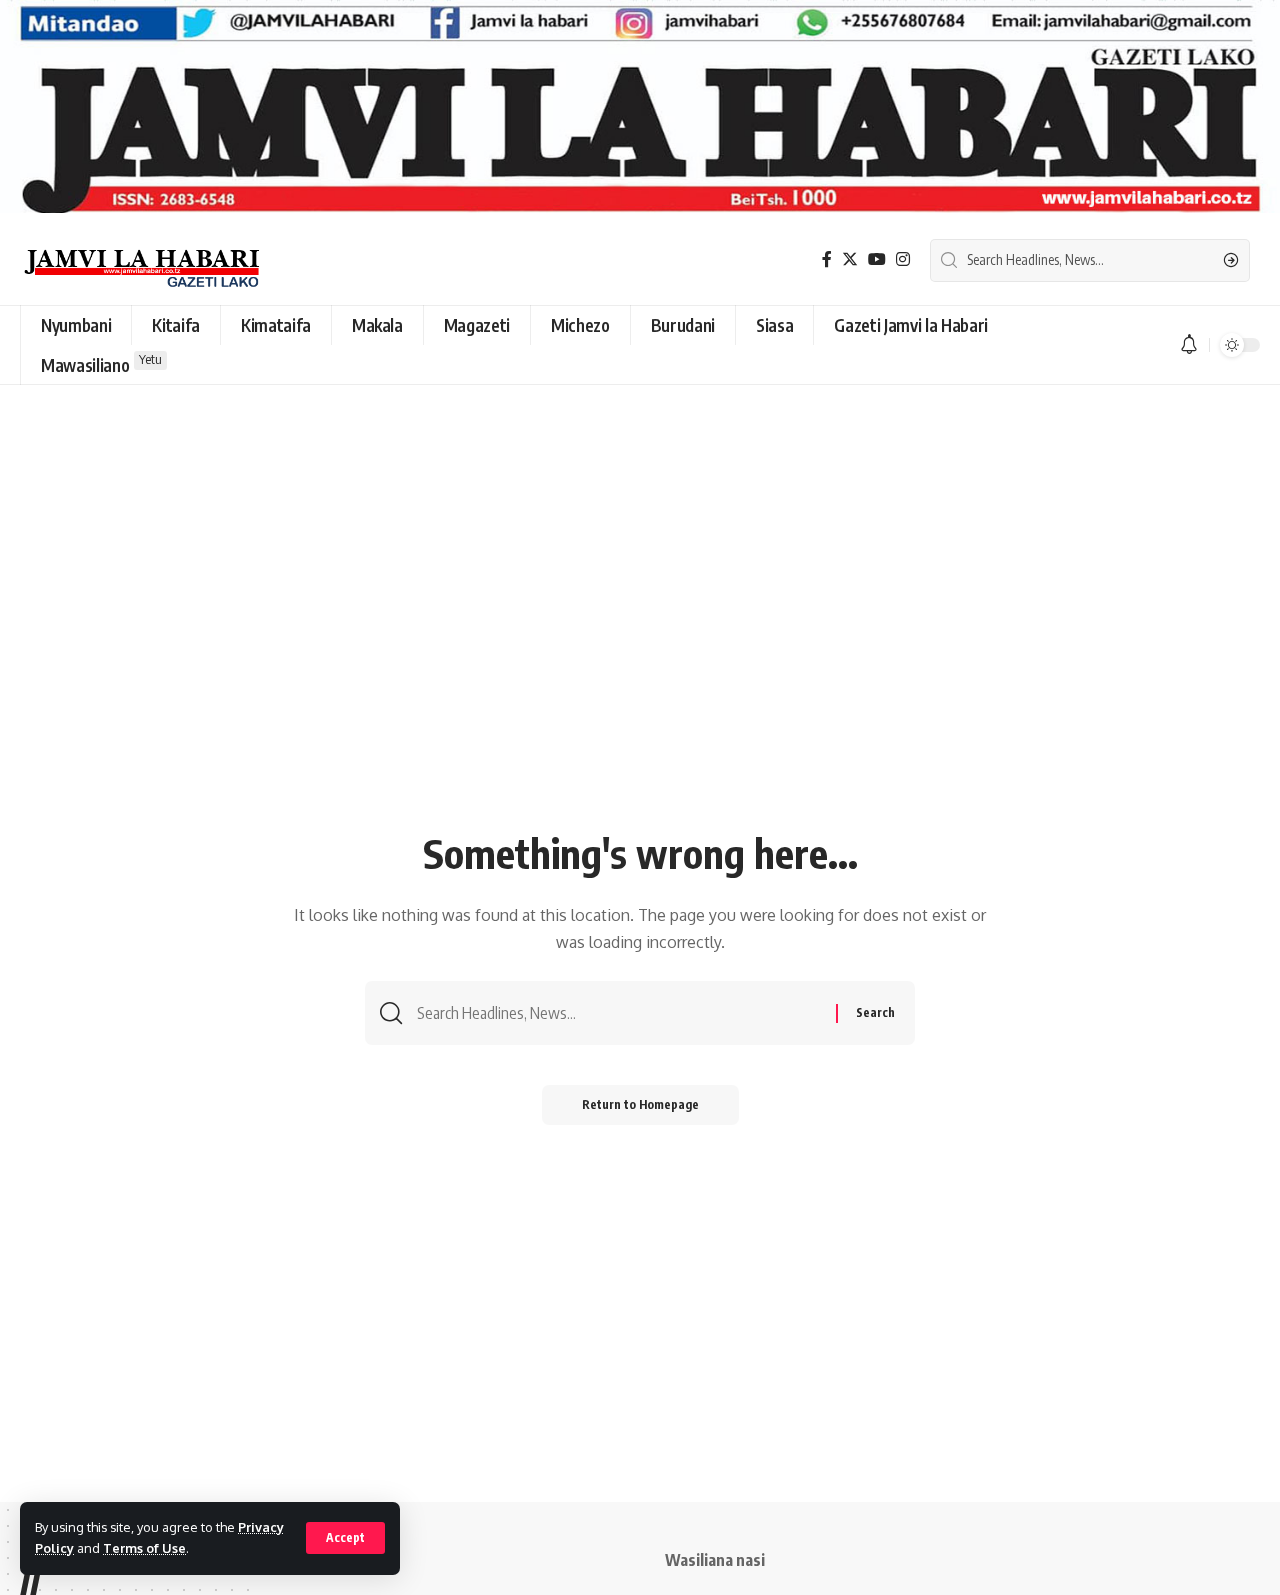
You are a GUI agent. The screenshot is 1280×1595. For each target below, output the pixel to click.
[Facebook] (827, 259)
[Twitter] (850, 259)
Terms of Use (144, 1548)
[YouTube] (877, 259)
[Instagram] (903, 259)
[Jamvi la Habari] (142, 260)
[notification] (1189, 345)
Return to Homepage (640, 1104)
